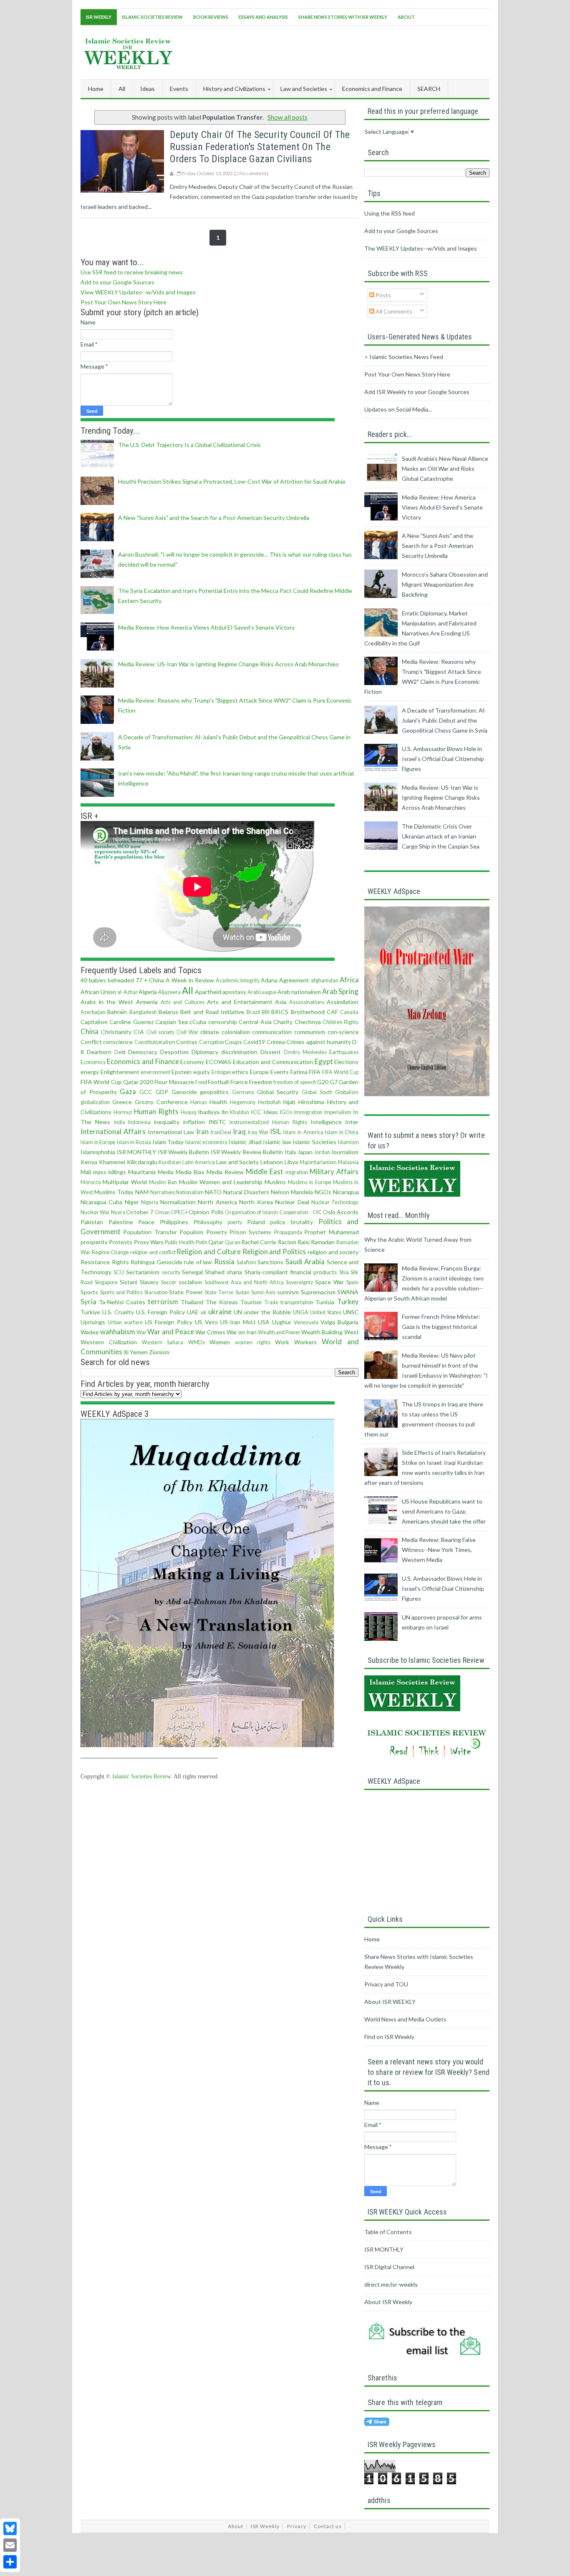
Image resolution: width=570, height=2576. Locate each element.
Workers (305, 1342)
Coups (233, 1042)
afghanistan (325, 980)
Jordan (322, 1152)
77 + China (150, 980)
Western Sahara (163, 1342)
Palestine (121, 1222)
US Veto (206, 1322)
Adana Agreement (285, 980)
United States (326, 1312)
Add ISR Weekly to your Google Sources (417, 392)
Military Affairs (334, 1171)
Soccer (169, 1282)
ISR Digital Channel (389, 2267)
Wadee (90, 1332)
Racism (287, 1242)
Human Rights (156, 1111)
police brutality (291, 1222)
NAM (142, 1192)
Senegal (192, 1272)
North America (217, 1202)
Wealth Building (322, 1332)
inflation (194, 1122)
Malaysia (348, 1162)
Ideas (271, 1112)
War (141, 1332)
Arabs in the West (107, 1002)
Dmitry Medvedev (305, 1052)
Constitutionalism (155, 1042)
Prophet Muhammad (331, 1232)
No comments (254, 173)
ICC (256, 1112)
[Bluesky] (10, 2528)
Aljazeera (169, 992)
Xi (126, 1352)
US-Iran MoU (238, 1322)
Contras (187, 1042)
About (406, 17)
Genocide (184, 1092)
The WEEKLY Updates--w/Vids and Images (421, 248)
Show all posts (288, 117)
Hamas (199, 1102)
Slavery (149, 1282)
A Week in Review (190, 980)
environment (155, 1072)
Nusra (118, 1212)
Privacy (297, 2526)
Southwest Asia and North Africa (244, 1282)
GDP (162, 1092)
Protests (121, 1242)
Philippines (174, 1222)
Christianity (116, 1032)
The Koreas (222, 1302)
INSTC (217, 1122)
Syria (88, 1302)
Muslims (275, 1182)
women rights (253, 1342)
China (90, 1031)
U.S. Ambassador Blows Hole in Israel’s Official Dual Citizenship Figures (443, 759)
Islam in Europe (98, 1142)
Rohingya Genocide (156, 1262)
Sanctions (270, 1262)
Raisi (304, 1242)
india (120, 1122)
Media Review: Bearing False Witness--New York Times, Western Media (439, 1550)
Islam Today (168, 1142)
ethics (240, 1072)
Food (201, 1082)
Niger (132, 1202)
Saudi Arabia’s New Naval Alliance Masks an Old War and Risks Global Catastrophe (445, 468)
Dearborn (99, 1052)
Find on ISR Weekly (389, 2037)
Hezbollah (269, 1102)
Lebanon (272, 1162)
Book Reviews (211, 17)
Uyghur (282, 1322)
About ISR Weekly (388, 2302)
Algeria (148, 992)
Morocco (91, 1182)
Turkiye (90, 1312)
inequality (167, 1122)
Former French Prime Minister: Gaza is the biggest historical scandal (441, 1327)
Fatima (299, 1072)
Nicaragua (346, 1192)
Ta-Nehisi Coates (122, 1302)
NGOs (323, 1192)
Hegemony (243, 1102)
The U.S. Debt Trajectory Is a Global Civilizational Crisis (189, 445)
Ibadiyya (209, 1112)
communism (310, 1032)
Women (220, 1342)
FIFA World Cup (340, 1072)
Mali (86, 1172)
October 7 (140, 1212)
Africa (349, 980)
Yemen (139, 1352)
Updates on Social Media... (398, 409)
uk (204, 1312)
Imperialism (338, 1112)
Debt (120, 1052)
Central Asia (255, 1022)
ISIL (276, 1131)
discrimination (239, 1052)
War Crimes (210, 1332)
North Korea (256, 1202)
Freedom (261, 1082)
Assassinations (307, 1002)
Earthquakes (344, 1052)
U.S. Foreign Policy (161, 1312)
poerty (235, 1222)
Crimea (276, 1042)
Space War (329, 1282)
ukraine (220, 1312)
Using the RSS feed (390, 213)
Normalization (178, 1202)
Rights (120, 1262)
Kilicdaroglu (142, 1162)
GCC (146, 1092)
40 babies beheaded (107, 980)
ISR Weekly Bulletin (184, 1152)
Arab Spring (340, 991)
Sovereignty (299, 1282)
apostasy (234, 992)
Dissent (271, 1052)
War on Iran (242, 1332)
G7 (334, 1082)
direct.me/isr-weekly (391, 2284)
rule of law (198, 1262)
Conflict (91, 1042)
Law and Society (238, 1162)
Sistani (129, 1282)
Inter (352, 1122)
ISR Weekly (99, 17)
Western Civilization (109, 1342)
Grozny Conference (161, 1102)
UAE (193, 1312)
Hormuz (123, 1112)
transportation (297, 1302)
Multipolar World (125, 1182)
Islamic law (277, 1142)
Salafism (246, 1262)
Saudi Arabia (305, 1262)
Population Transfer (150, 1232)
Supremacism (318, 1292)
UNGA (301, 1312)
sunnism (288, 1292)
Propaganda (288, 1232)
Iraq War (258, 1132)
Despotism (174, 1052)
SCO (119, 1272)
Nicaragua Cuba (101, 1202)
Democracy (143, 1052)
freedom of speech (295, 1082)
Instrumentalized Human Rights (268, 1122)
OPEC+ (179, 1212)
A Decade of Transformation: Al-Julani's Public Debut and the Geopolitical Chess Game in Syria (445, 720)
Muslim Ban (163, 1182)
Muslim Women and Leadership (221, 1182)
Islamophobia (98, 1152)
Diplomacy (205, 1052)
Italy (290, 1152)
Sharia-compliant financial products (291, 1272)
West (352, 1332)
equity (202, 1072)
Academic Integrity (238, 980)
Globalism (347, 1092)
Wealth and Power (279, 1332)
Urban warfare (125, 1322)
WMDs (197, 1342)
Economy (192, 1062)
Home (96, 89)
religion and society (333, 1252)
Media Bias (190, 1172)
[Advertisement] (338, 51)
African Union (98, 992)
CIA (139, 1032)
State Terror (219, 1292)
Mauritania (142, 1172)
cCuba (198, 1022)
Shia (344, 1272)
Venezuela (306, 1322)
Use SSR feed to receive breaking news (132, 272)
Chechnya (308, 1022)
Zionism (159, 1352)
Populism (191, 1232)
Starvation (156, 1292)
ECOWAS (218, 1062)
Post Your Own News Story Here (124, 302)
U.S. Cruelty (118, 1312)
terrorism (163, 1302)
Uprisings (93, 1322)
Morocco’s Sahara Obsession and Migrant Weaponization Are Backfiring (445, 584)
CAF (332, 1012)
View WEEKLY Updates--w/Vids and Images (138, 292)
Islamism (348, 1142)
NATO (213, 1192)
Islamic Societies (314, 1142)
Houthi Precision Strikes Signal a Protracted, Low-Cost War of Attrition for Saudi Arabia (232, 481)
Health (218, 1102)
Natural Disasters (246, 1192)
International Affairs (113, 1131)
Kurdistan (170, 1162)
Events (280, 1072)
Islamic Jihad (245, 1142)
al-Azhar (127, 992)
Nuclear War (95, 1212)
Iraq (239, 1131)
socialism (190, 1282)
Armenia (147, 1002)
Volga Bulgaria (339, 1322)
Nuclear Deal (292, 1202)
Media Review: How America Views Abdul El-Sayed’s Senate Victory (206, 627)
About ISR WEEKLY (390, 2002)
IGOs (286, 1112)
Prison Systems (250, 1232)
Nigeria (150, 1202)
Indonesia (139, 1122)
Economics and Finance (143, 1061)
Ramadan (323, 1242)
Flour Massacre (174, 1082)
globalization (95, 1102)
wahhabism (118, 1332)
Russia (224, 1262)
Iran (202, 1131)
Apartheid (208, 992)
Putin (202, 1242)
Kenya (89, 1162)
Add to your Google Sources (117, 282)
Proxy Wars (149, 1242)
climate (210, 1032)
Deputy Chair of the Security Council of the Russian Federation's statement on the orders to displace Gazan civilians (260, 147)
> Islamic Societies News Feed (404, 357)
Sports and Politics (121, 1292)
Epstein (182, 1072)
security (171, 1272)
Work (282, 1342)
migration (297, 1172)
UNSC (351, 1312)
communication (272, 1032)
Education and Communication (273, 1062)
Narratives (163, 1192)
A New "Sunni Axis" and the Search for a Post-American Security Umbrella (214, 518)
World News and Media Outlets (405, 2019)
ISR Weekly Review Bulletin (247, 1152)
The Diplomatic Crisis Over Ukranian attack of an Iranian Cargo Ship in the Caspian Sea (441, 836)
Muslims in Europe (310, 1182)
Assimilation (343, 1002)
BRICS (280, 1012)
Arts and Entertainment (240, 1002)
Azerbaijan (93, 1012)
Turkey (348, 1302)
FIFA (315, 1072)
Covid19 (254, 1042)
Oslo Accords (341, 1212)
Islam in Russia (134, 1142)
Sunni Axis (263, 1292)
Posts (383, 295)
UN (238, 1312)
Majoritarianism (318, 1162)
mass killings (110, 1172)
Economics (93, 1062)
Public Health (180, 1242)
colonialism (236, 1032)
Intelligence (326, 1122)
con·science (343, 1032)
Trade (271, 1302)
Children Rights (340, 1022)
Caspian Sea (171, 1022)
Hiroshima (311, 1102)
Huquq (188, 1112)
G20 (323, 1082)
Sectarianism (143, 1272)
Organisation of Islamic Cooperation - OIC (274, 1212)
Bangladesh (143, 1012)
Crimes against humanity (319, 1042)
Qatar (216, 1242)
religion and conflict (153, 1252)
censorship (223, 1022)
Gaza (128, 1091)
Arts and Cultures (183, 1002)
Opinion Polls (206, 1212)
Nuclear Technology (335, 1202)
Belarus (168, 1012)
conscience (118, 1042)
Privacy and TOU (386, 1984)
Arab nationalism (299, 992)
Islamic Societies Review (152, 17)
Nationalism (190, 1192)
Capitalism (94, 1022)
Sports (89, 1292)
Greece (122, 1102)
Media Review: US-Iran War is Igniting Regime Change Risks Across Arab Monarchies (228, 664)
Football (218, 1082)
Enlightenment (120, 1072)
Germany (243, 1092)
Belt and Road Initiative (212, 1012)
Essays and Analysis (263, 17)
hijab (289, 1102)
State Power (186, 1292)
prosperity (94, 1242)
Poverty (217, 1232)
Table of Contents (388, 2232)
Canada (349, 1012)
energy (90, 1072)
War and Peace (171, 1332)
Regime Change (111, 1252)
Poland (256, 1222)
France (239, 1082)
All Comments (393, 311)
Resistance (95, 1262)
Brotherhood (308, 1012)
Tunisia (325, 1302)
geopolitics (214, 1092)
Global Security (278, 1092)
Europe (259, 1072)
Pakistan (92, 1222)
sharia (234, 1272)
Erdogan (221, 1072)
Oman (162, 1212)
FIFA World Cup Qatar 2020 (117, 1082)
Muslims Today (114, 1192)
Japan (305, 1152)
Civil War (188, 1032)
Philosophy (208, 1222)
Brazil (253, 1012)
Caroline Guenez (131, 1022)
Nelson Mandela (292, 1192)
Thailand (192, 1302)
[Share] (10, 2562)
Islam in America (303, 1132)
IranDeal (221, 1132)
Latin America (199, 1162)
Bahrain (117, 1012)
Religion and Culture (208, 1252)
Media (166, 1172)
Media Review (225, 1172)
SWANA (348, 1292)
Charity (283, 1022)
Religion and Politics (274, 1252)
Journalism (345, 1152)
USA (264, 1322)
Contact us (328, 2526)
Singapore (106, 1282)
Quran (233, 1242)
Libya (291, 1162)
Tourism (251, 1302)
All (122, 89)
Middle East (265, 1171)
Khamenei (112, 1162)
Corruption (212, 1042)
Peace (146, 1222)
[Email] (10, 2545)
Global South (317, 1092)
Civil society (161, 1032)
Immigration (308, 1112)
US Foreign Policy (169, 1322)
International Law (171, 1132)
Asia (281, 1002)
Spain (352, 1282)
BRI (266, 1012)
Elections (346, 1062)
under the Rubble (267, 1312)
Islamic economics (207, 1142)
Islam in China (342, 1132)
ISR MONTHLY (137, 1152)
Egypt (324, 1061)
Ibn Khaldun (235, 1112)
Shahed (215, 1272)
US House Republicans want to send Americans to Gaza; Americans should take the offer (444, 1511)
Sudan (242, 1292)
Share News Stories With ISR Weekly (343, 17)
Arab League (262, 992)
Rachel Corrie (259, 1242)
